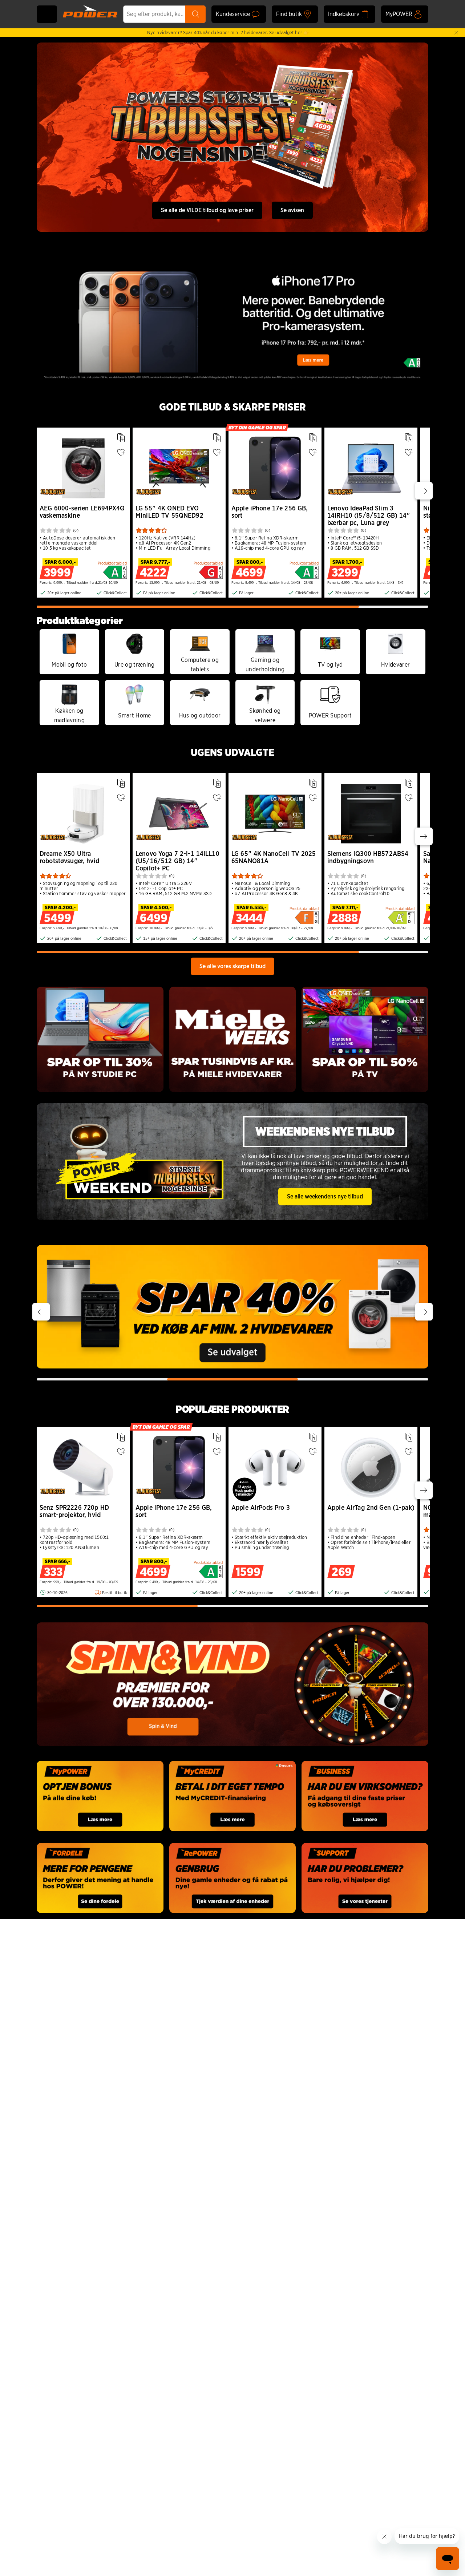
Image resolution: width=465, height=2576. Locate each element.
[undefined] (232, 1307)
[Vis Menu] (47, 14)
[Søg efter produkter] (195, 14)
